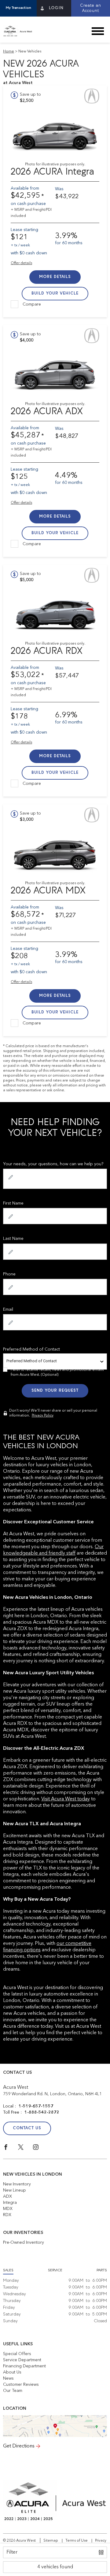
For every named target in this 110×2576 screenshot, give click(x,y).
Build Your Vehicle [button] (55, 293)
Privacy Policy (43, 1416)
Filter (12, 2552)
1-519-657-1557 (36, 2106)
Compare (32, 304)
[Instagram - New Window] (40, 2149)
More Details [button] (55, 277)
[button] (18, 8)
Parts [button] (102, 2270)
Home (9, 52)
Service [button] (55, 2270)
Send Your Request (55, 1391)
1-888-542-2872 (42, 2112)
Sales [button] (8, 2270)
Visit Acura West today (66, 1799)
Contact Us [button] (27, 2128)
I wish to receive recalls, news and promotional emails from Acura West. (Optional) (57, 1372)
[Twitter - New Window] (26, 2149)
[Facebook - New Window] (11, 2149)
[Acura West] (55, 2426)
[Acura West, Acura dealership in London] (20, 31)
